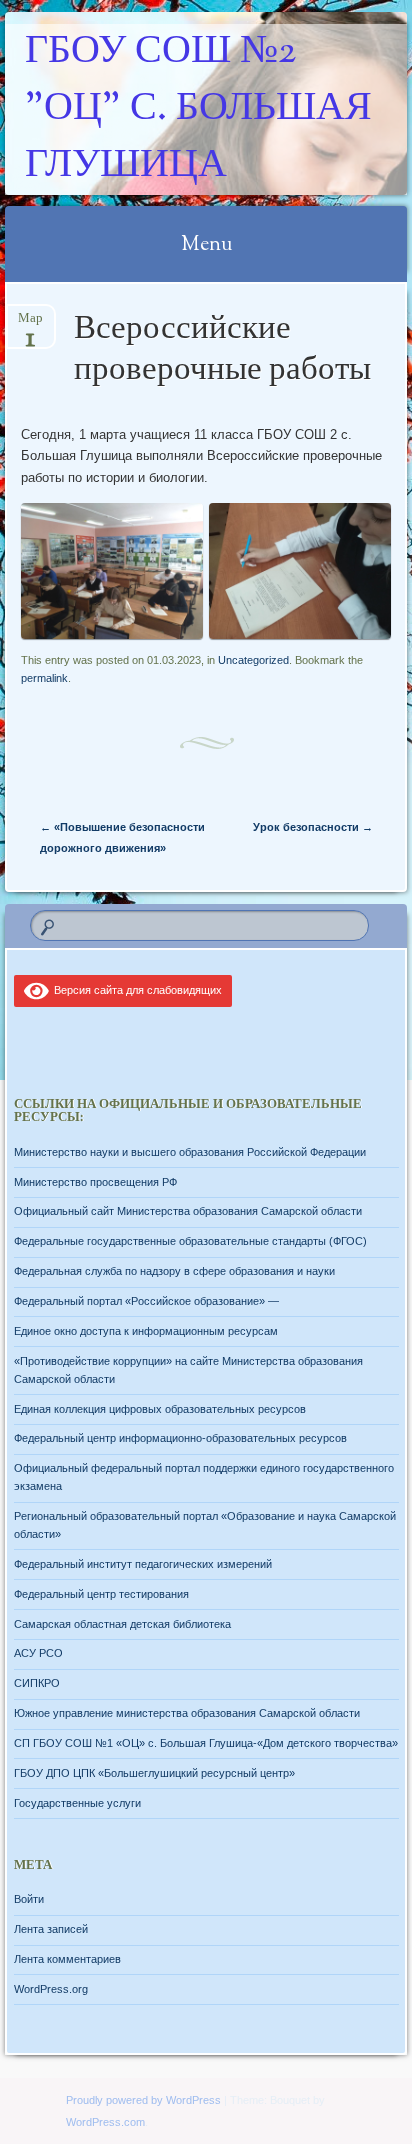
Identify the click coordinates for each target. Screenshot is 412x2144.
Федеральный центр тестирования (101, 1594)
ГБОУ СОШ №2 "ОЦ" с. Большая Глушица (198, 109)
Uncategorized (253, 660)
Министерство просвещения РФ (95, 1182)
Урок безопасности (313, 827)
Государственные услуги (77, 1803)
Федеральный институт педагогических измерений (143, 1564)
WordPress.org (51, 1989)
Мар (30, 324)
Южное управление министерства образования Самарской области (187, 1713)
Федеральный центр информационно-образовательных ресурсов (180, 1438)
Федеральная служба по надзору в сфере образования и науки (174, 1271)
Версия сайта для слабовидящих (135, 990)
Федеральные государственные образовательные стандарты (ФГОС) (190, 1241)
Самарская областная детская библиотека (122, 1624)
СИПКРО (37, 1683)
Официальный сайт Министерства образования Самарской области (188, 1211)
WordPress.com (105, 2122)
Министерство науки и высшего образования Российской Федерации (190, 1152)
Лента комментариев (67, 1959)
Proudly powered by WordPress (143, 2100)
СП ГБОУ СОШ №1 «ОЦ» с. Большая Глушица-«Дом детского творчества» (206, 1743)
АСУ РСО (38, 1653)
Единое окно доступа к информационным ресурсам (146, 1331)
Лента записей (51, 1929)
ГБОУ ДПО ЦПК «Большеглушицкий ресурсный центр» (154, 1773)
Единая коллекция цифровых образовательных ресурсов (160, 1409)
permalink (44, 678)
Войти (29, 1899)
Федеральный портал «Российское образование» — (146, 1301)
